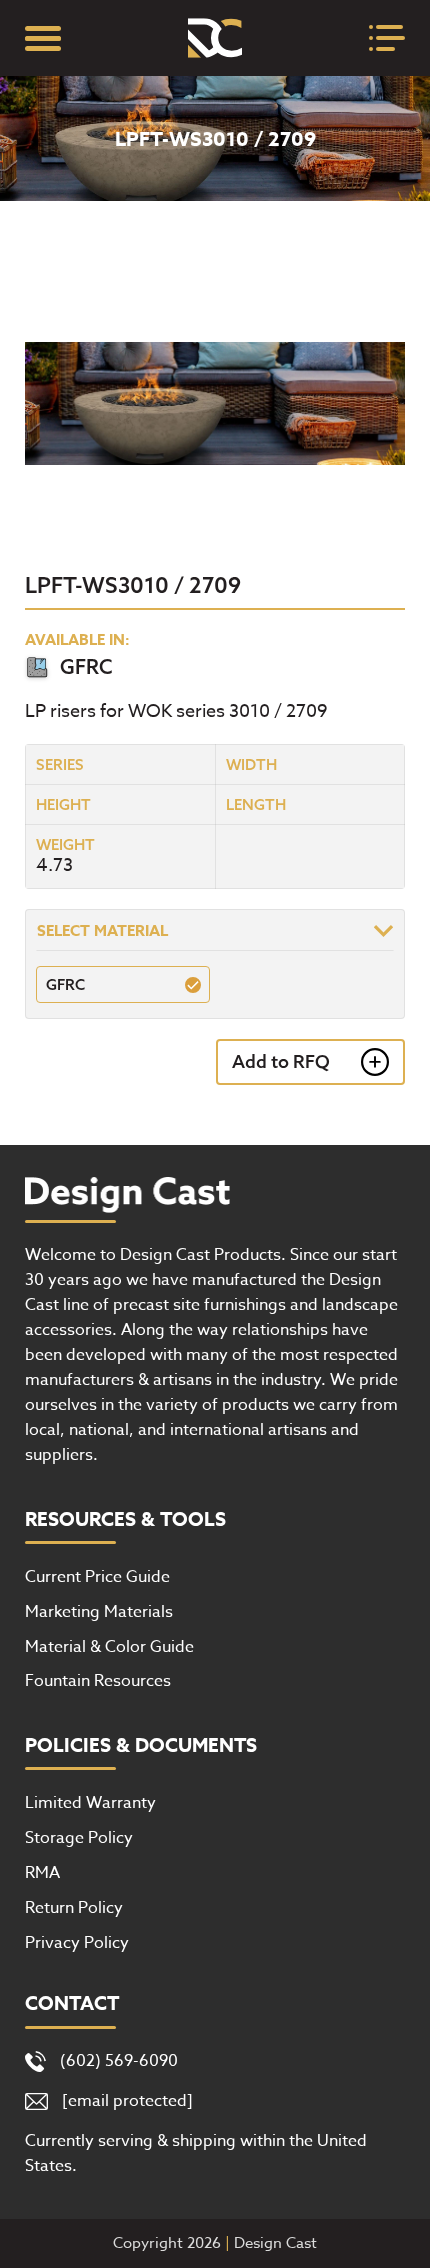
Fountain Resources (98, 1681)
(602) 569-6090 (119, 2061)
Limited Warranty (90, 1803)
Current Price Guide (97, 1577)
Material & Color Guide (109, 1647)
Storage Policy (79, 1838)
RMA (42, 1873)
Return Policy (74, 1908)
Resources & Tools (125, 1520)
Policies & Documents (141, 1746)
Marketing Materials (99, 1612)
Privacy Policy (77, 1943)
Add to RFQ (281, 1061)
